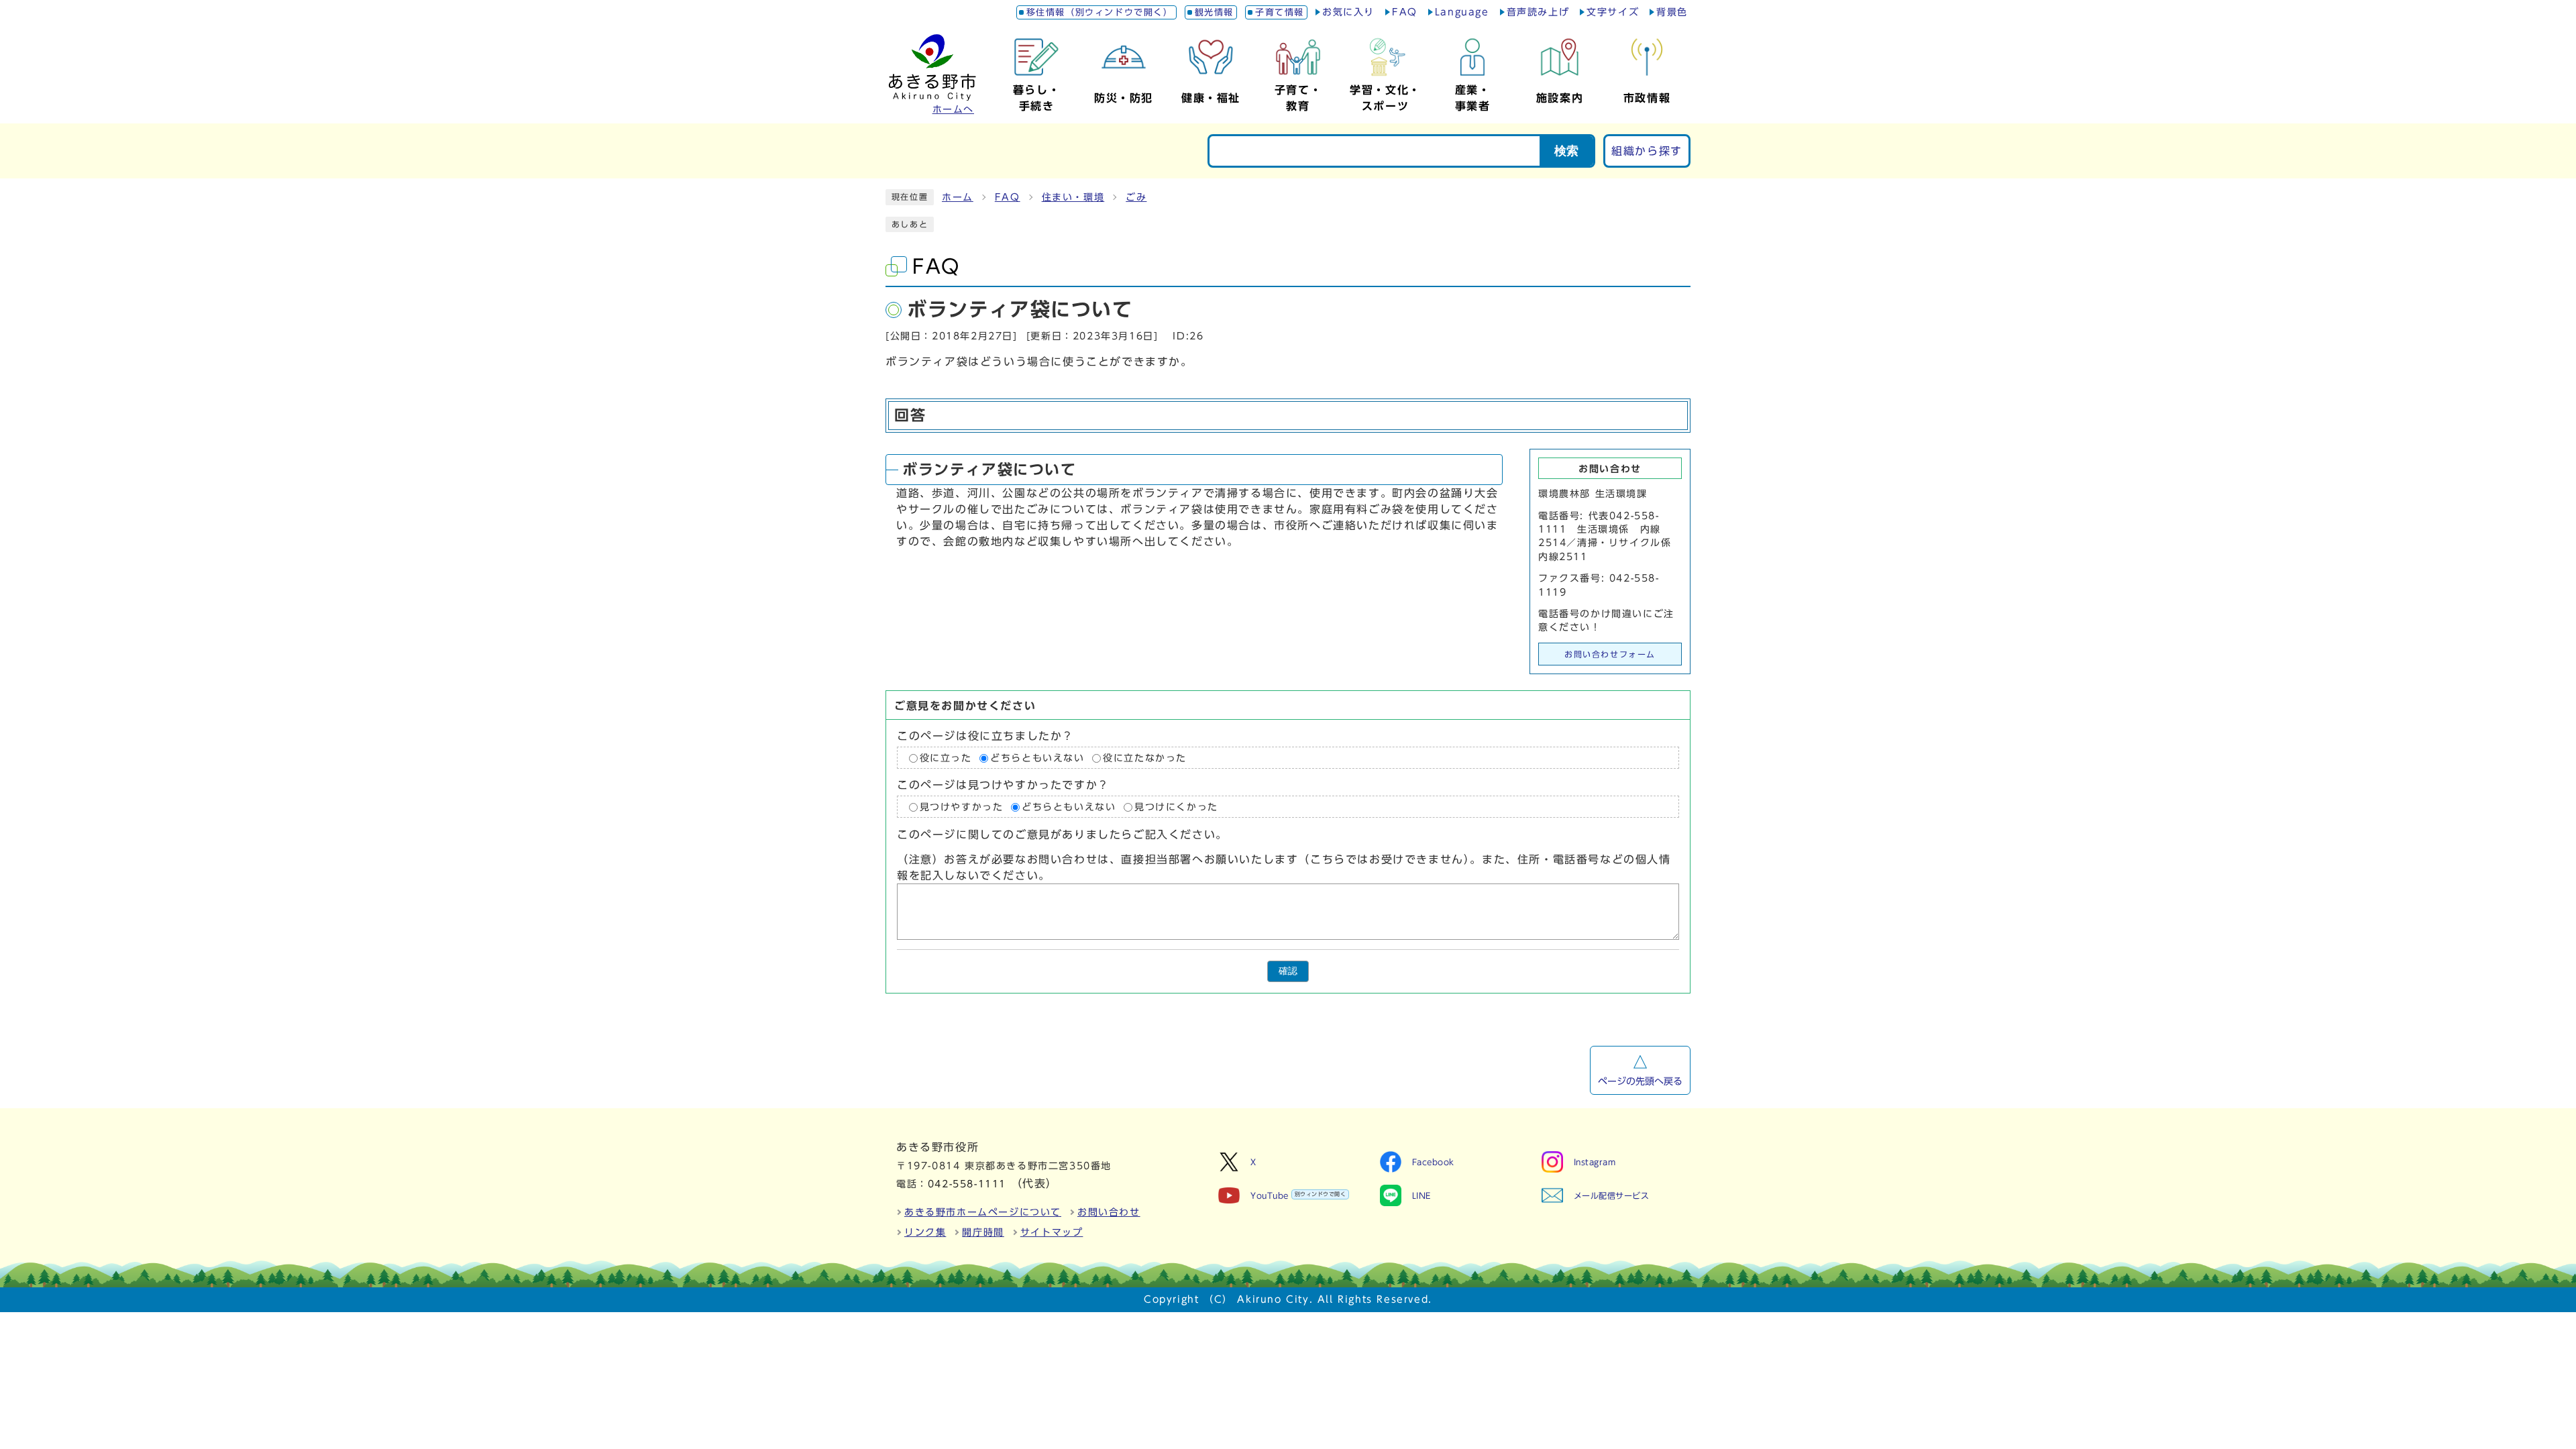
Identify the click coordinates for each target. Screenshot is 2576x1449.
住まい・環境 (1073, 197)
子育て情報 (1280, 12)
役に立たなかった (1145, 758)
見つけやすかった (962, 807)
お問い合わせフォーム (1610, 654)
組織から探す (1647, 151)
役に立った (946, 758)
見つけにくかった (1176, 807)
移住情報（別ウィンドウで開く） (1100, 12)
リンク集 (925, 1232)
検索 (1566, 151)
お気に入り (1348, 12)
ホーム (958, 197)
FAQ (1405, 12)
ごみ (1136, 197)
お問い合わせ (1109, 1212)
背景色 (1672, 12)
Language (1462, 12)
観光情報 (1214, 12)
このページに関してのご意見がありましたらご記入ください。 (1062, 835)
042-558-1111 (967, 1184)
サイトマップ (1052, 1232)
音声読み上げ (1538, 12)
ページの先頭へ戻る (1640, 1081)
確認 (1288, 971)
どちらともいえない (1037, 758)
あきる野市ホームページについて (983, 1212)
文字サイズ (1613, 12)
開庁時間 (983, 1232)
